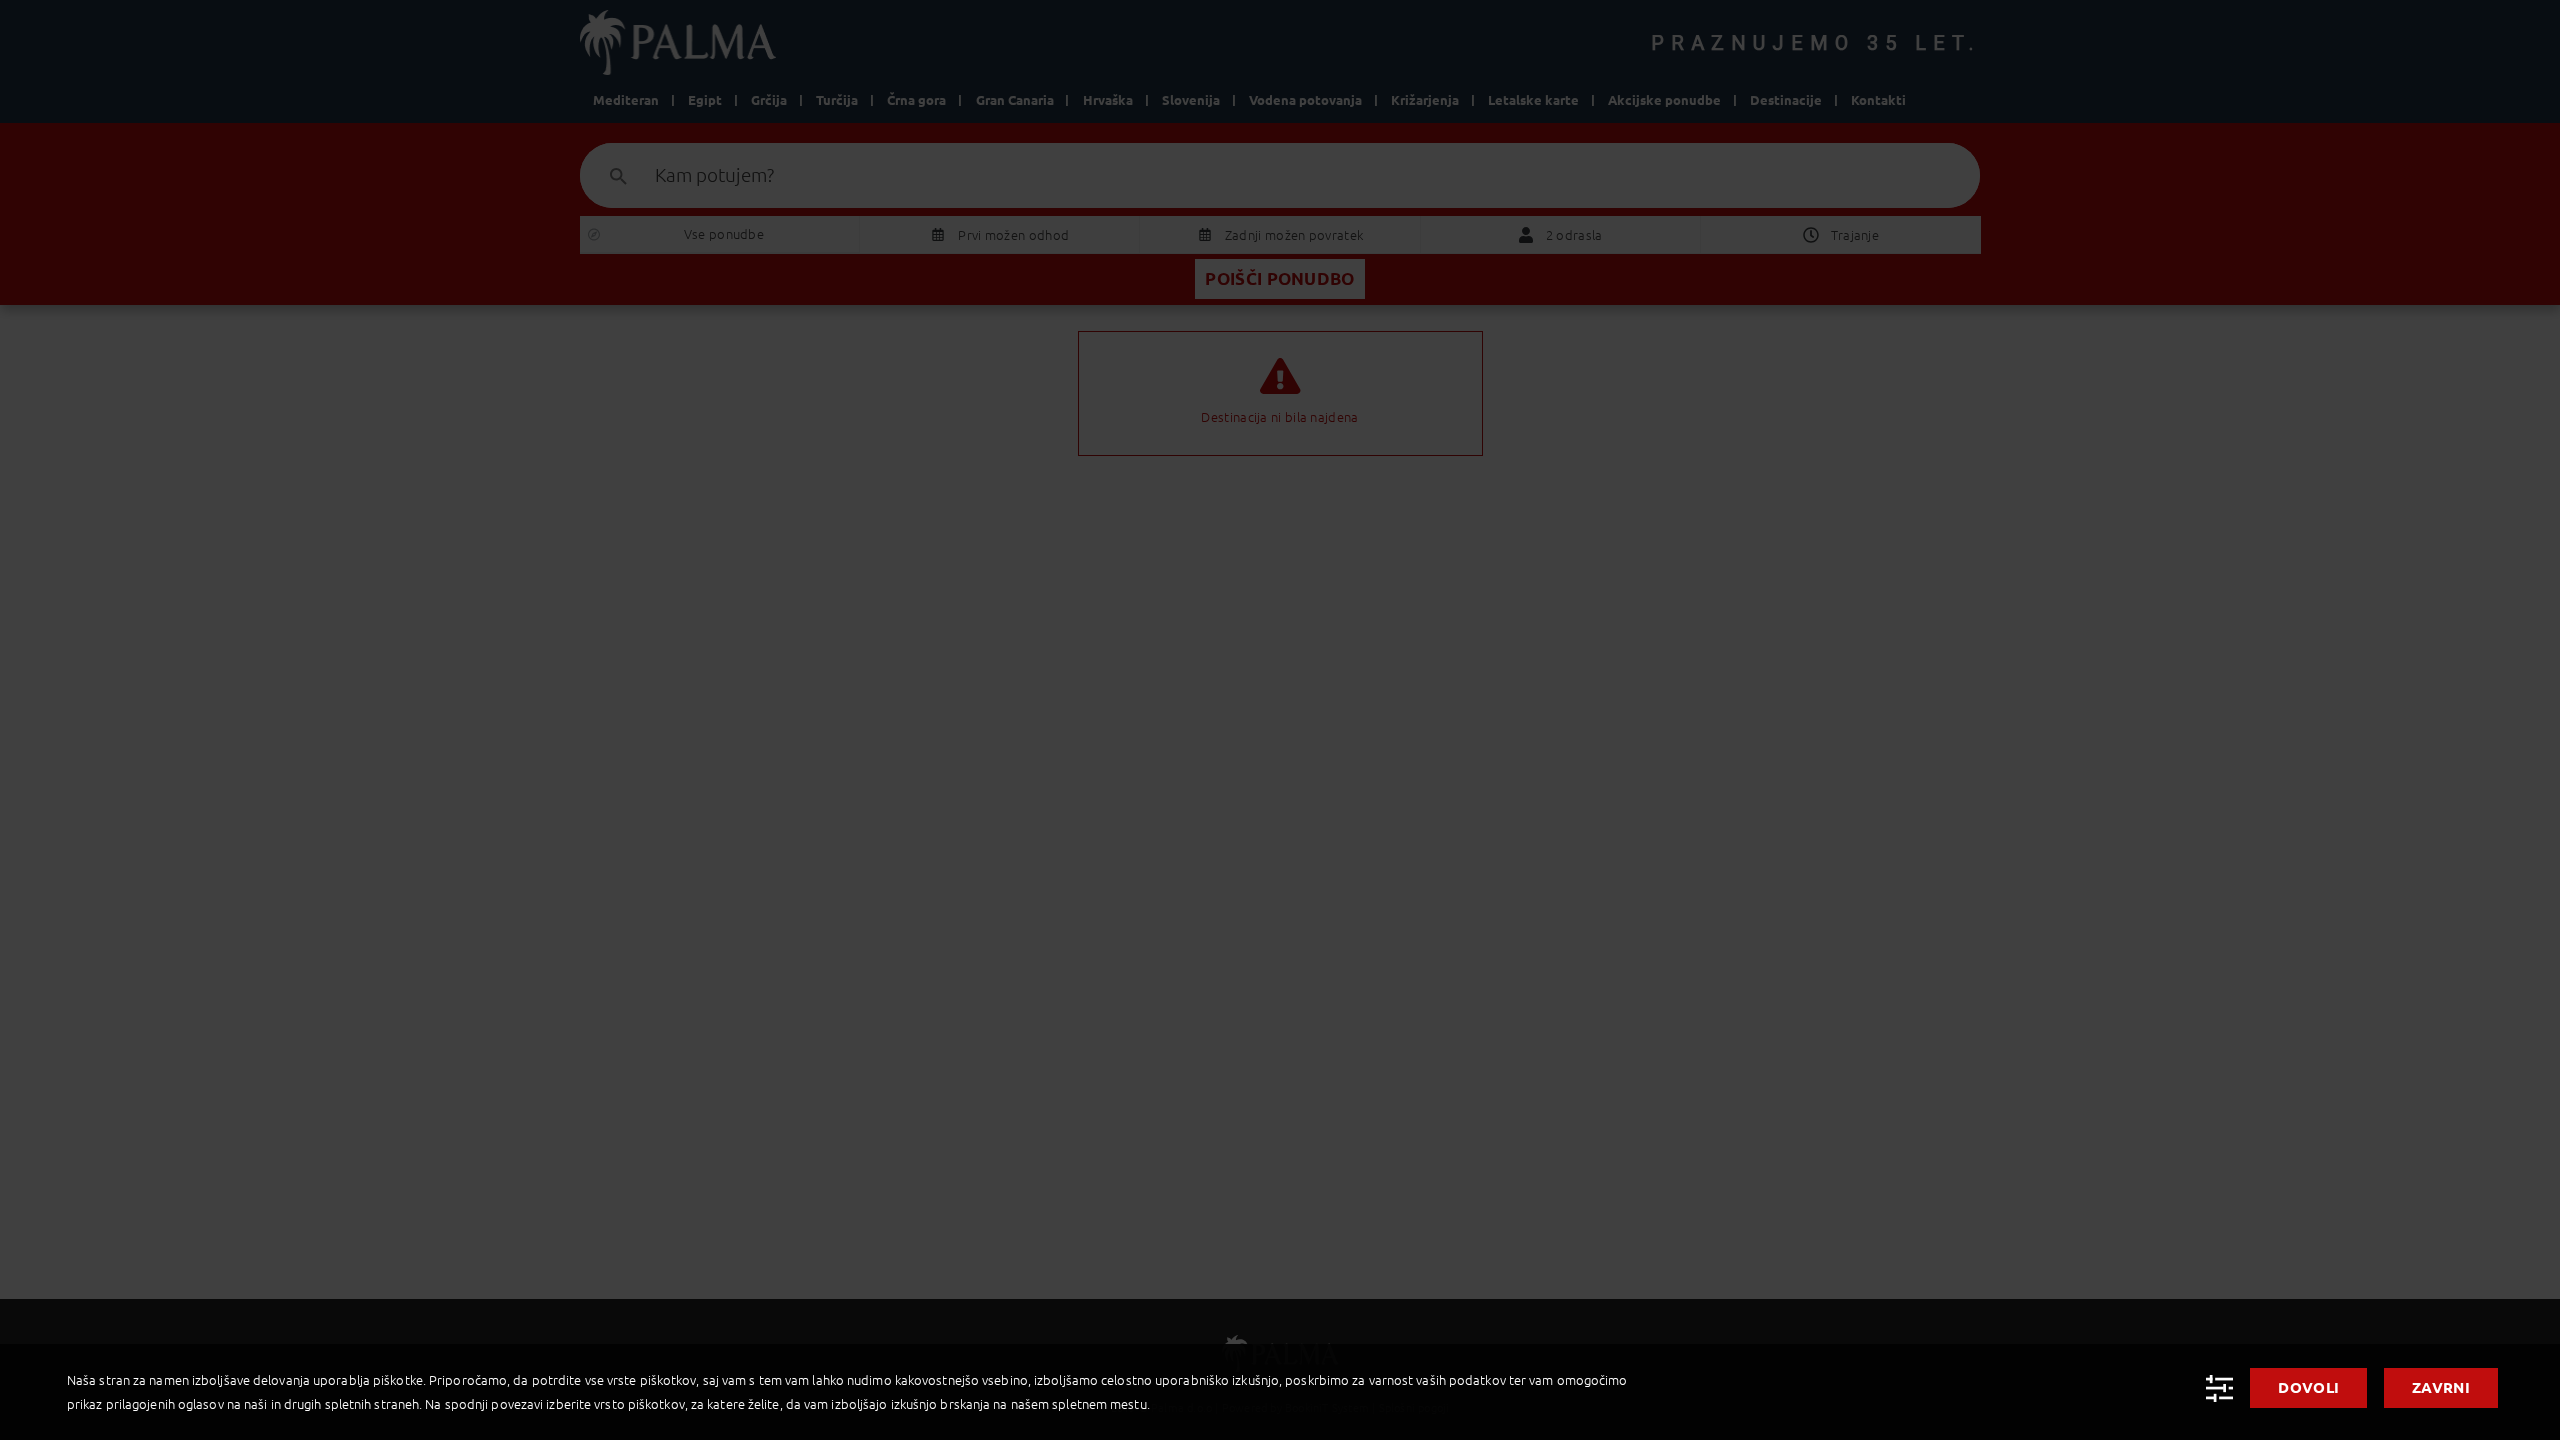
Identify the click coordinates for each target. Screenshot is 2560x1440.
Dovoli (2308, 1387)
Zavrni (2441, 1387)
